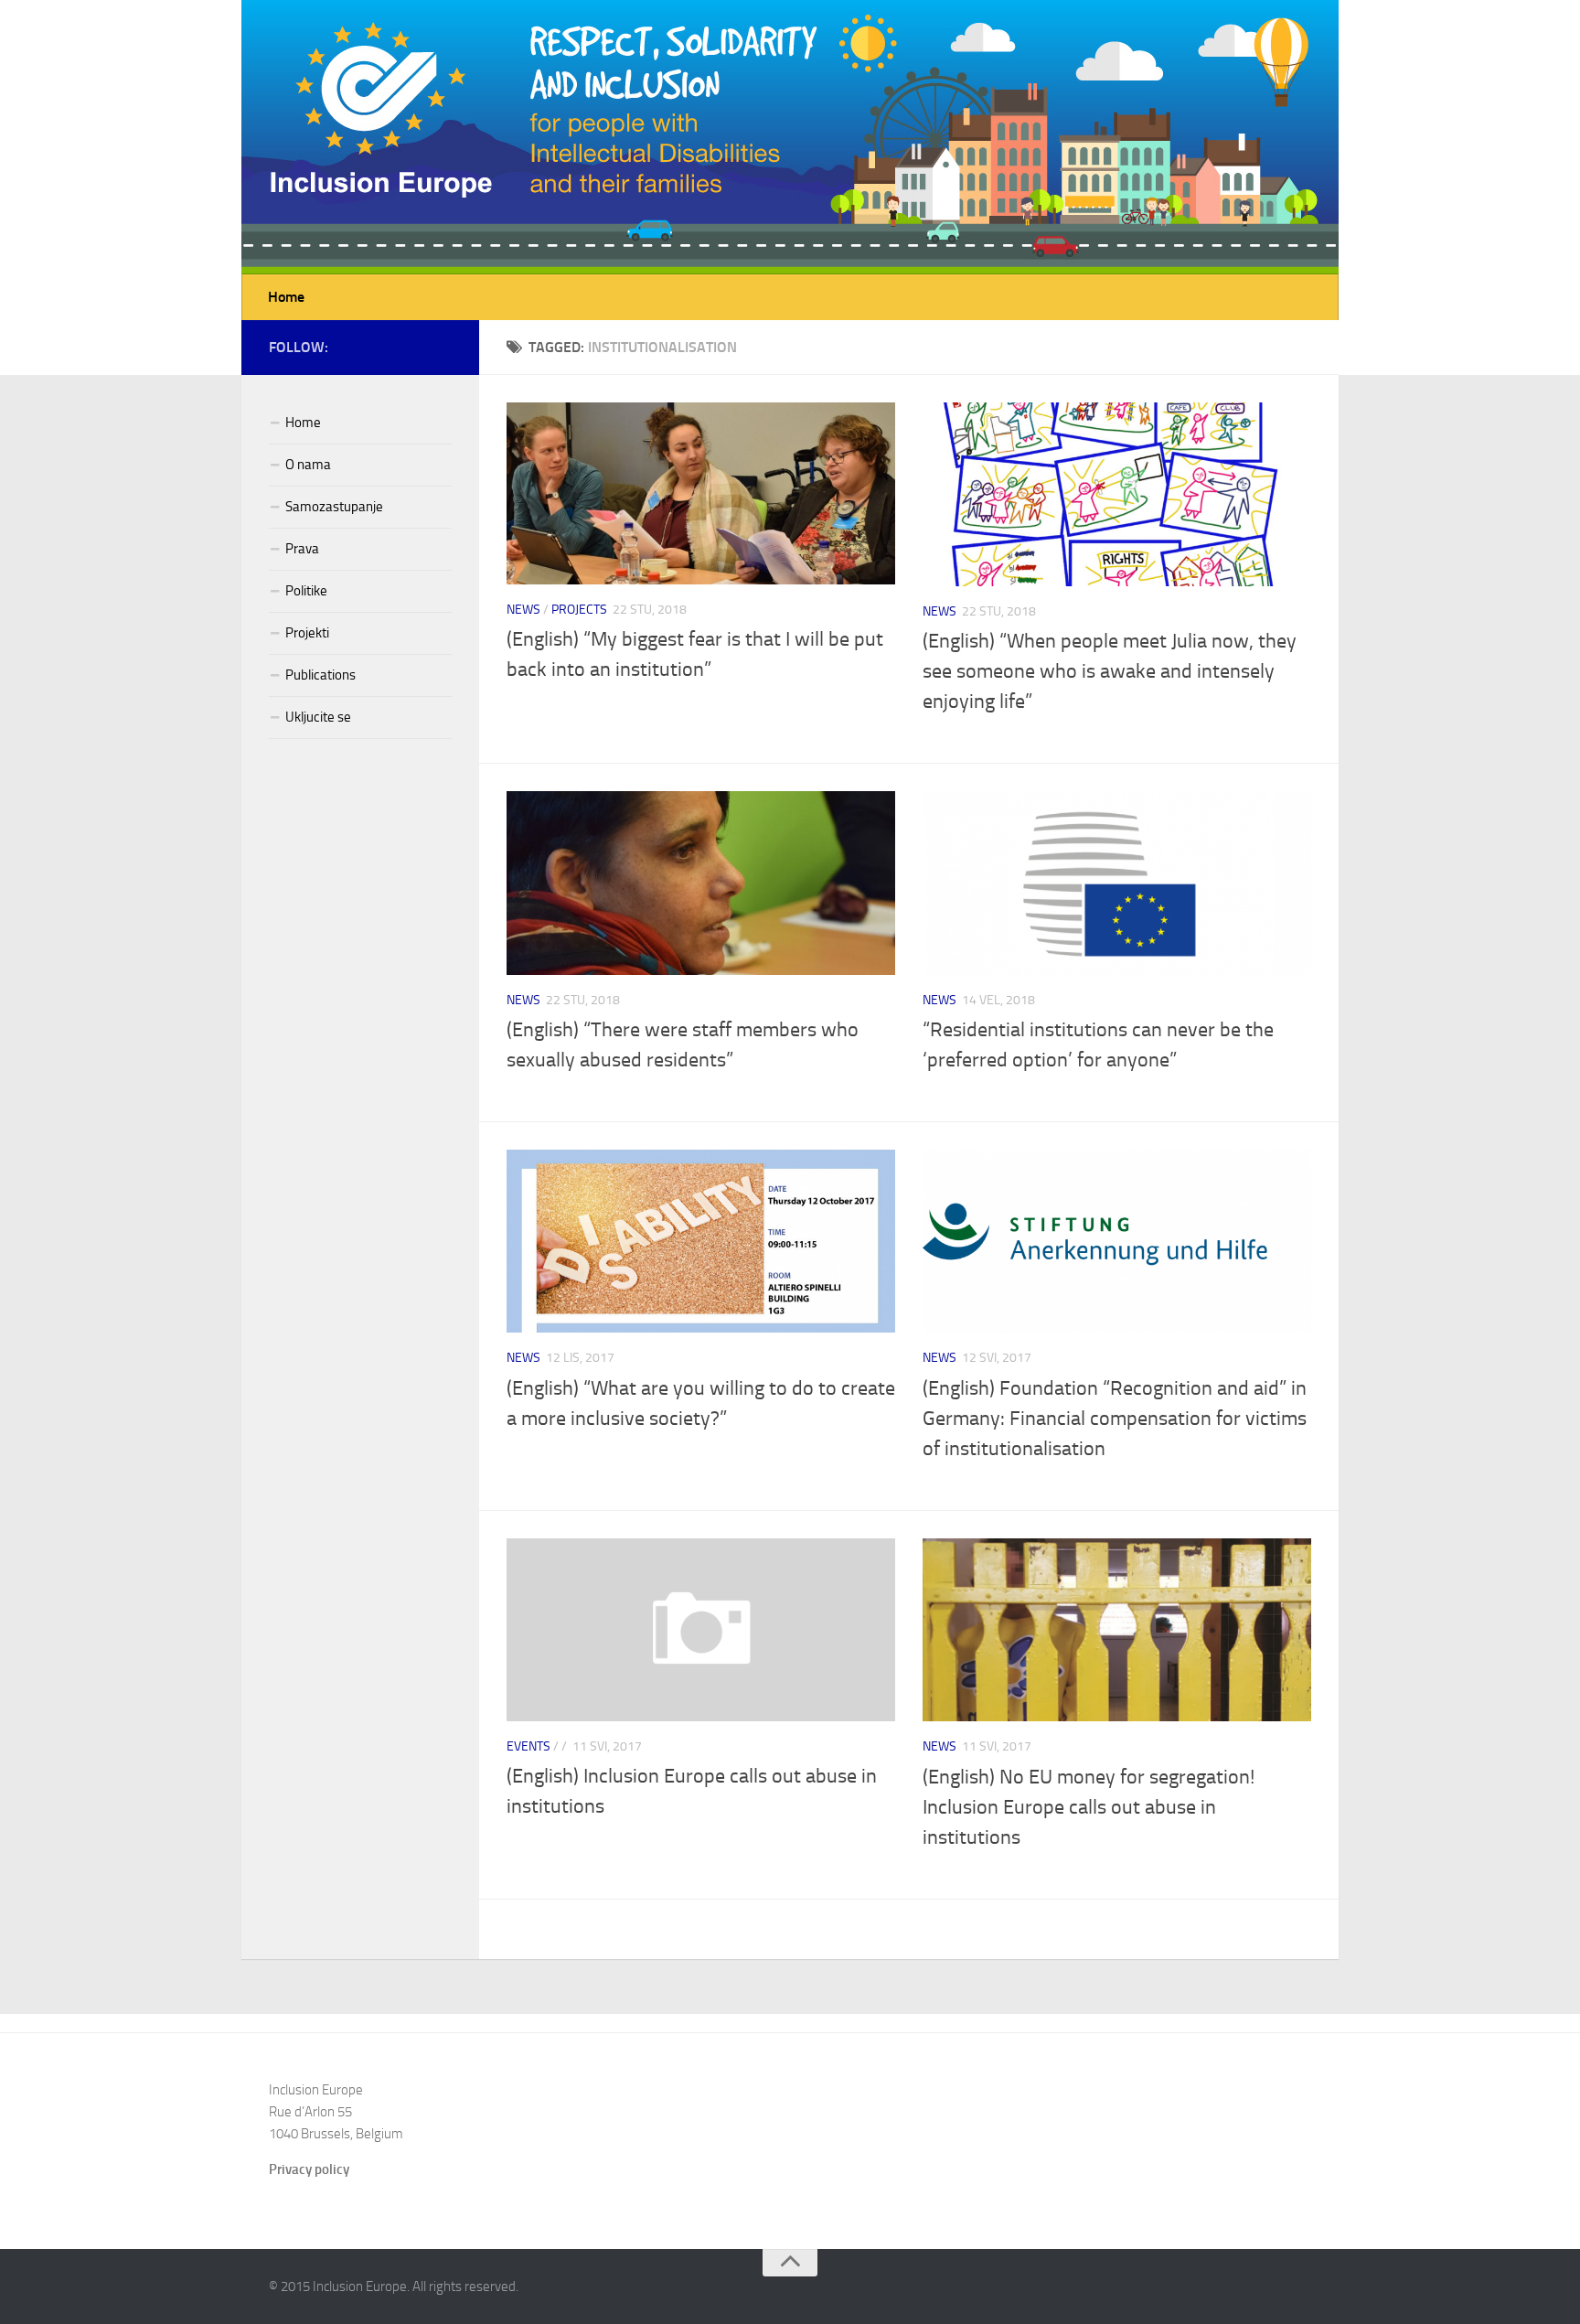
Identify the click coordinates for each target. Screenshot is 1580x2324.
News (523, 610)
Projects (579, 610)
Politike (306, 591)
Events (528, 1746)
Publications (320, 675)
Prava (302, 549)
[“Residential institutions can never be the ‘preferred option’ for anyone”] (1117, 883)
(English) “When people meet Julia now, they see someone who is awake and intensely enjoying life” (1110, 671)
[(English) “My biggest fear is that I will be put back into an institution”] (701, 493)
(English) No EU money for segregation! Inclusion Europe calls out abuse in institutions (1089, 1807)
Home (286, 297)
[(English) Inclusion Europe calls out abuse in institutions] (701, 1630)
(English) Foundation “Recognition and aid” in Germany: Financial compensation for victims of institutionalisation (1115, 1419)
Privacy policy (309, 2169)
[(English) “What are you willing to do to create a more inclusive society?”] (701, 1242)
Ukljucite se (318, 717)
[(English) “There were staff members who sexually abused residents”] (701, 883)
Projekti (307, 633)
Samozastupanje (334, 507)
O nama (308, 465)
